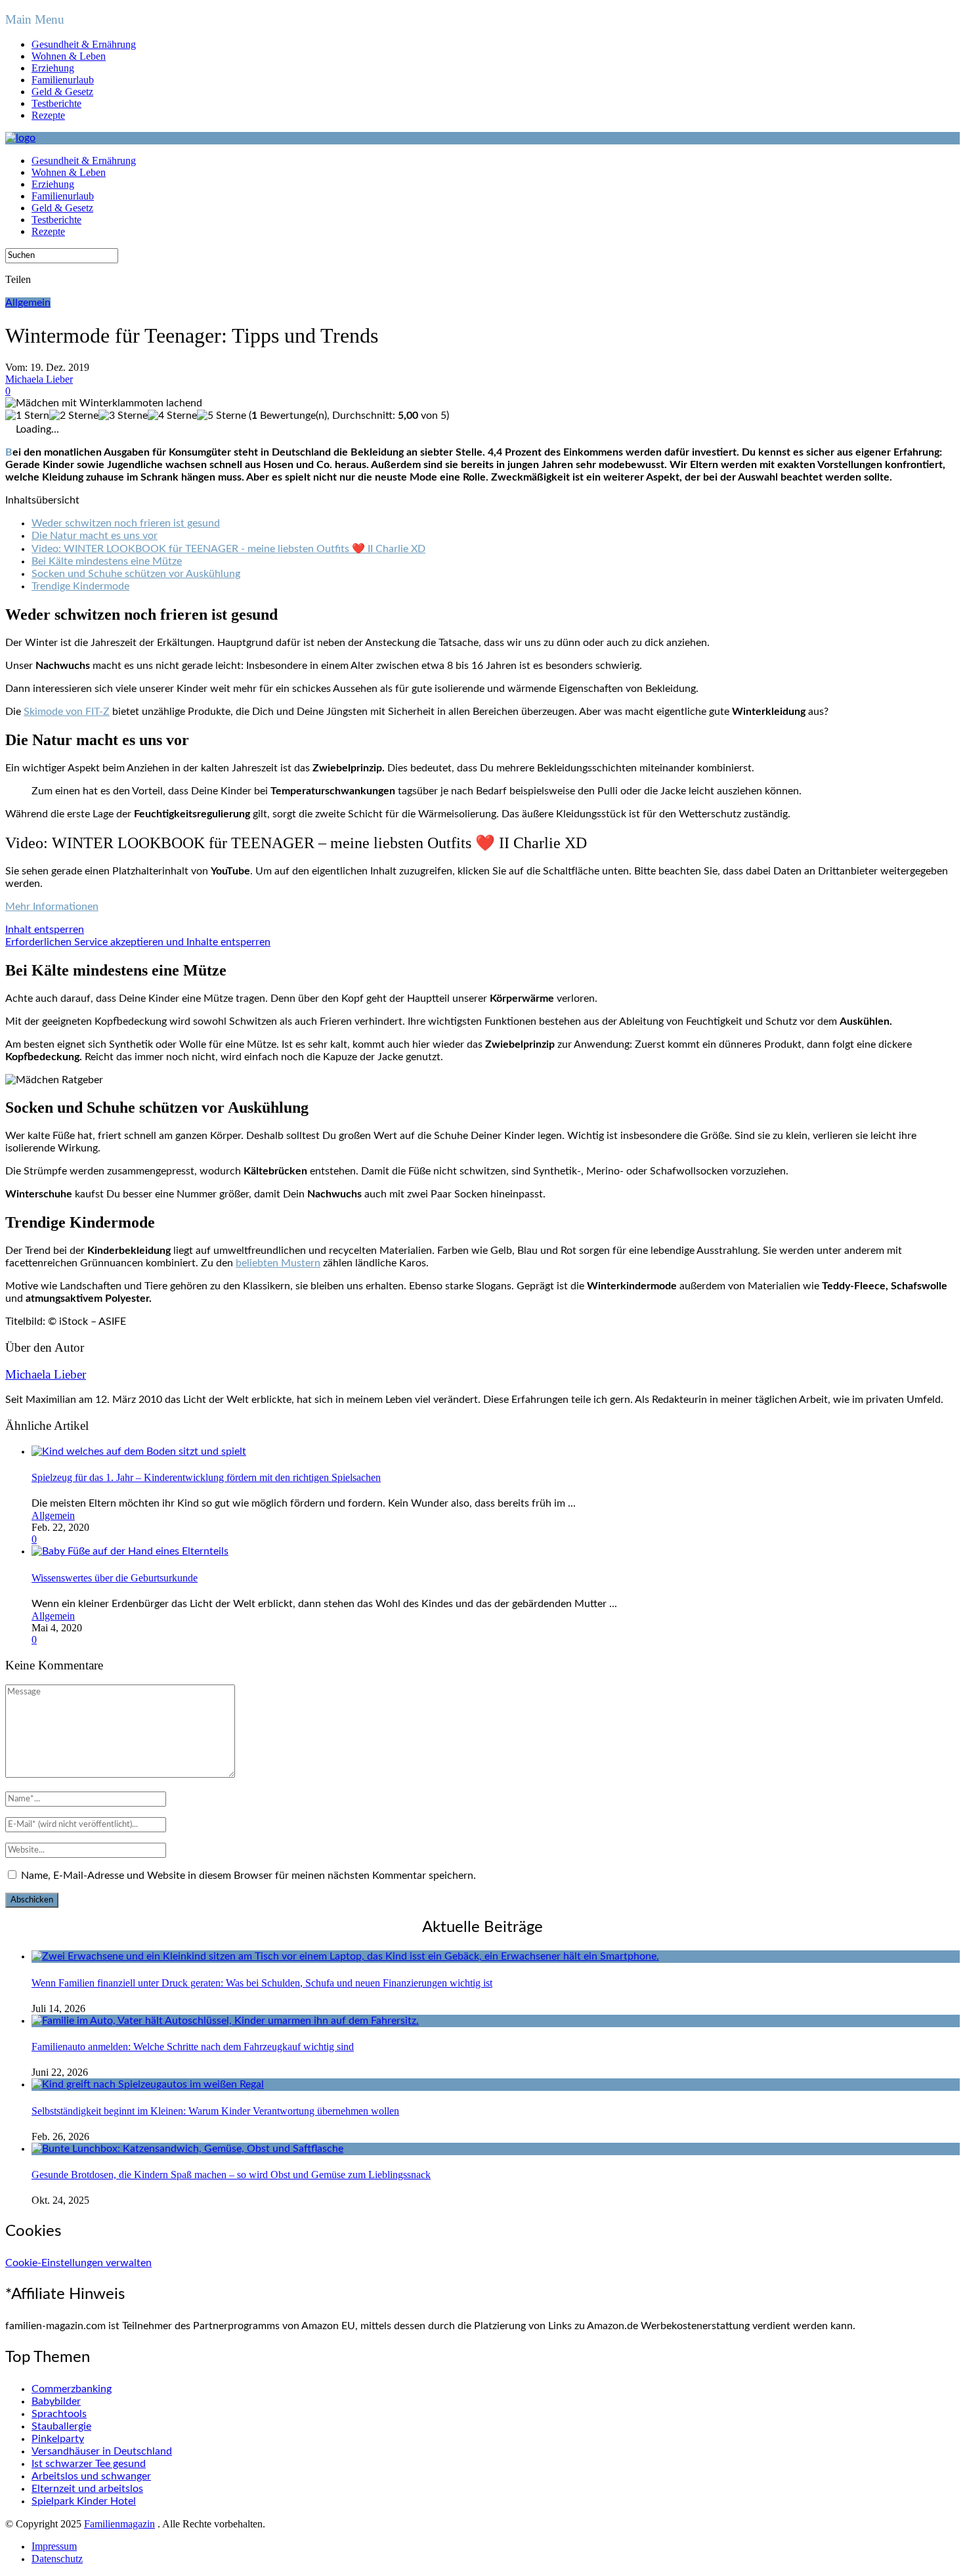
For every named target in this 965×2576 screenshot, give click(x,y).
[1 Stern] (27, 416)
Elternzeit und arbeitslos (87, 2489)
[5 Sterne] (222, 416)
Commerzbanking (72, 2389)
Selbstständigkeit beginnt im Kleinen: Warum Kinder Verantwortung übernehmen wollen (215, 2111)
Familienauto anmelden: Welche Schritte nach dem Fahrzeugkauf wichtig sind (193, 2047)
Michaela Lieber (39, 379)
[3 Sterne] (123, 416)
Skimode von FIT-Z (67, 712)
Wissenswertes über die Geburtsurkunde (115, 1578)
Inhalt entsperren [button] (45, 930)
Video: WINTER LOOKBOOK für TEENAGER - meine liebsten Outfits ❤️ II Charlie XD (228, 549)
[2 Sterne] (74, 416)
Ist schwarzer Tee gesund (89, 2464)
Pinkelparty (58, 2439)
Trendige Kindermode (80, 586)
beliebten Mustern (278, 1263)
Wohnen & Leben (69, 56)
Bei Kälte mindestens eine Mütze (107, 561)
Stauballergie (61, 2426)
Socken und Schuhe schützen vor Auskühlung (136, 574)
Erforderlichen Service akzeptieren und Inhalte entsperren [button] (138, 942)
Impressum (54, 2546)
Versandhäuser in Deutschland (102, 2451)
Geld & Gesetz (62, 92)
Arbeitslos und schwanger (91, 2476)
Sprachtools (59, 2414)
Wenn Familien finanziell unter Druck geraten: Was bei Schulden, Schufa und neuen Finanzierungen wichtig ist (262, 1983)
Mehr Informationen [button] (52, 907)
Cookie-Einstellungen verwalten (78, 2263)
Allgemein (28, 303)
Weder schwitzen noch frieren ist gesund (126, 523)
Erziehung (53, 68)
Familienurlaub (63, 80)
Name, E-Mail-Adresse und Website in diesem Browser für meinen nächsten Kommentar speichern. (248, 1876)
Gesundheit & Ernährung (84, 44)
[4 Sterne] (172, 416)
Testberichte (56, 103)
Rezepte (48, 115)
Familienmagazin (119, 2524)
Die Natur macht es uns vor (95, 536)
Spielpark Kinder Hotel (84, 2501)
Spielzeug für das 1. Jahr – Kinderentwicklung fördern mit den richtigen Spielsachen (206, 1477)
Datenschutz (57, 2559)
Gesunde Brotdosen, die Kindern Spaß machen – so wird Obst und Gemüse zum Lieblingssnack (231, 2175)
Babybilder (56, 2401)
